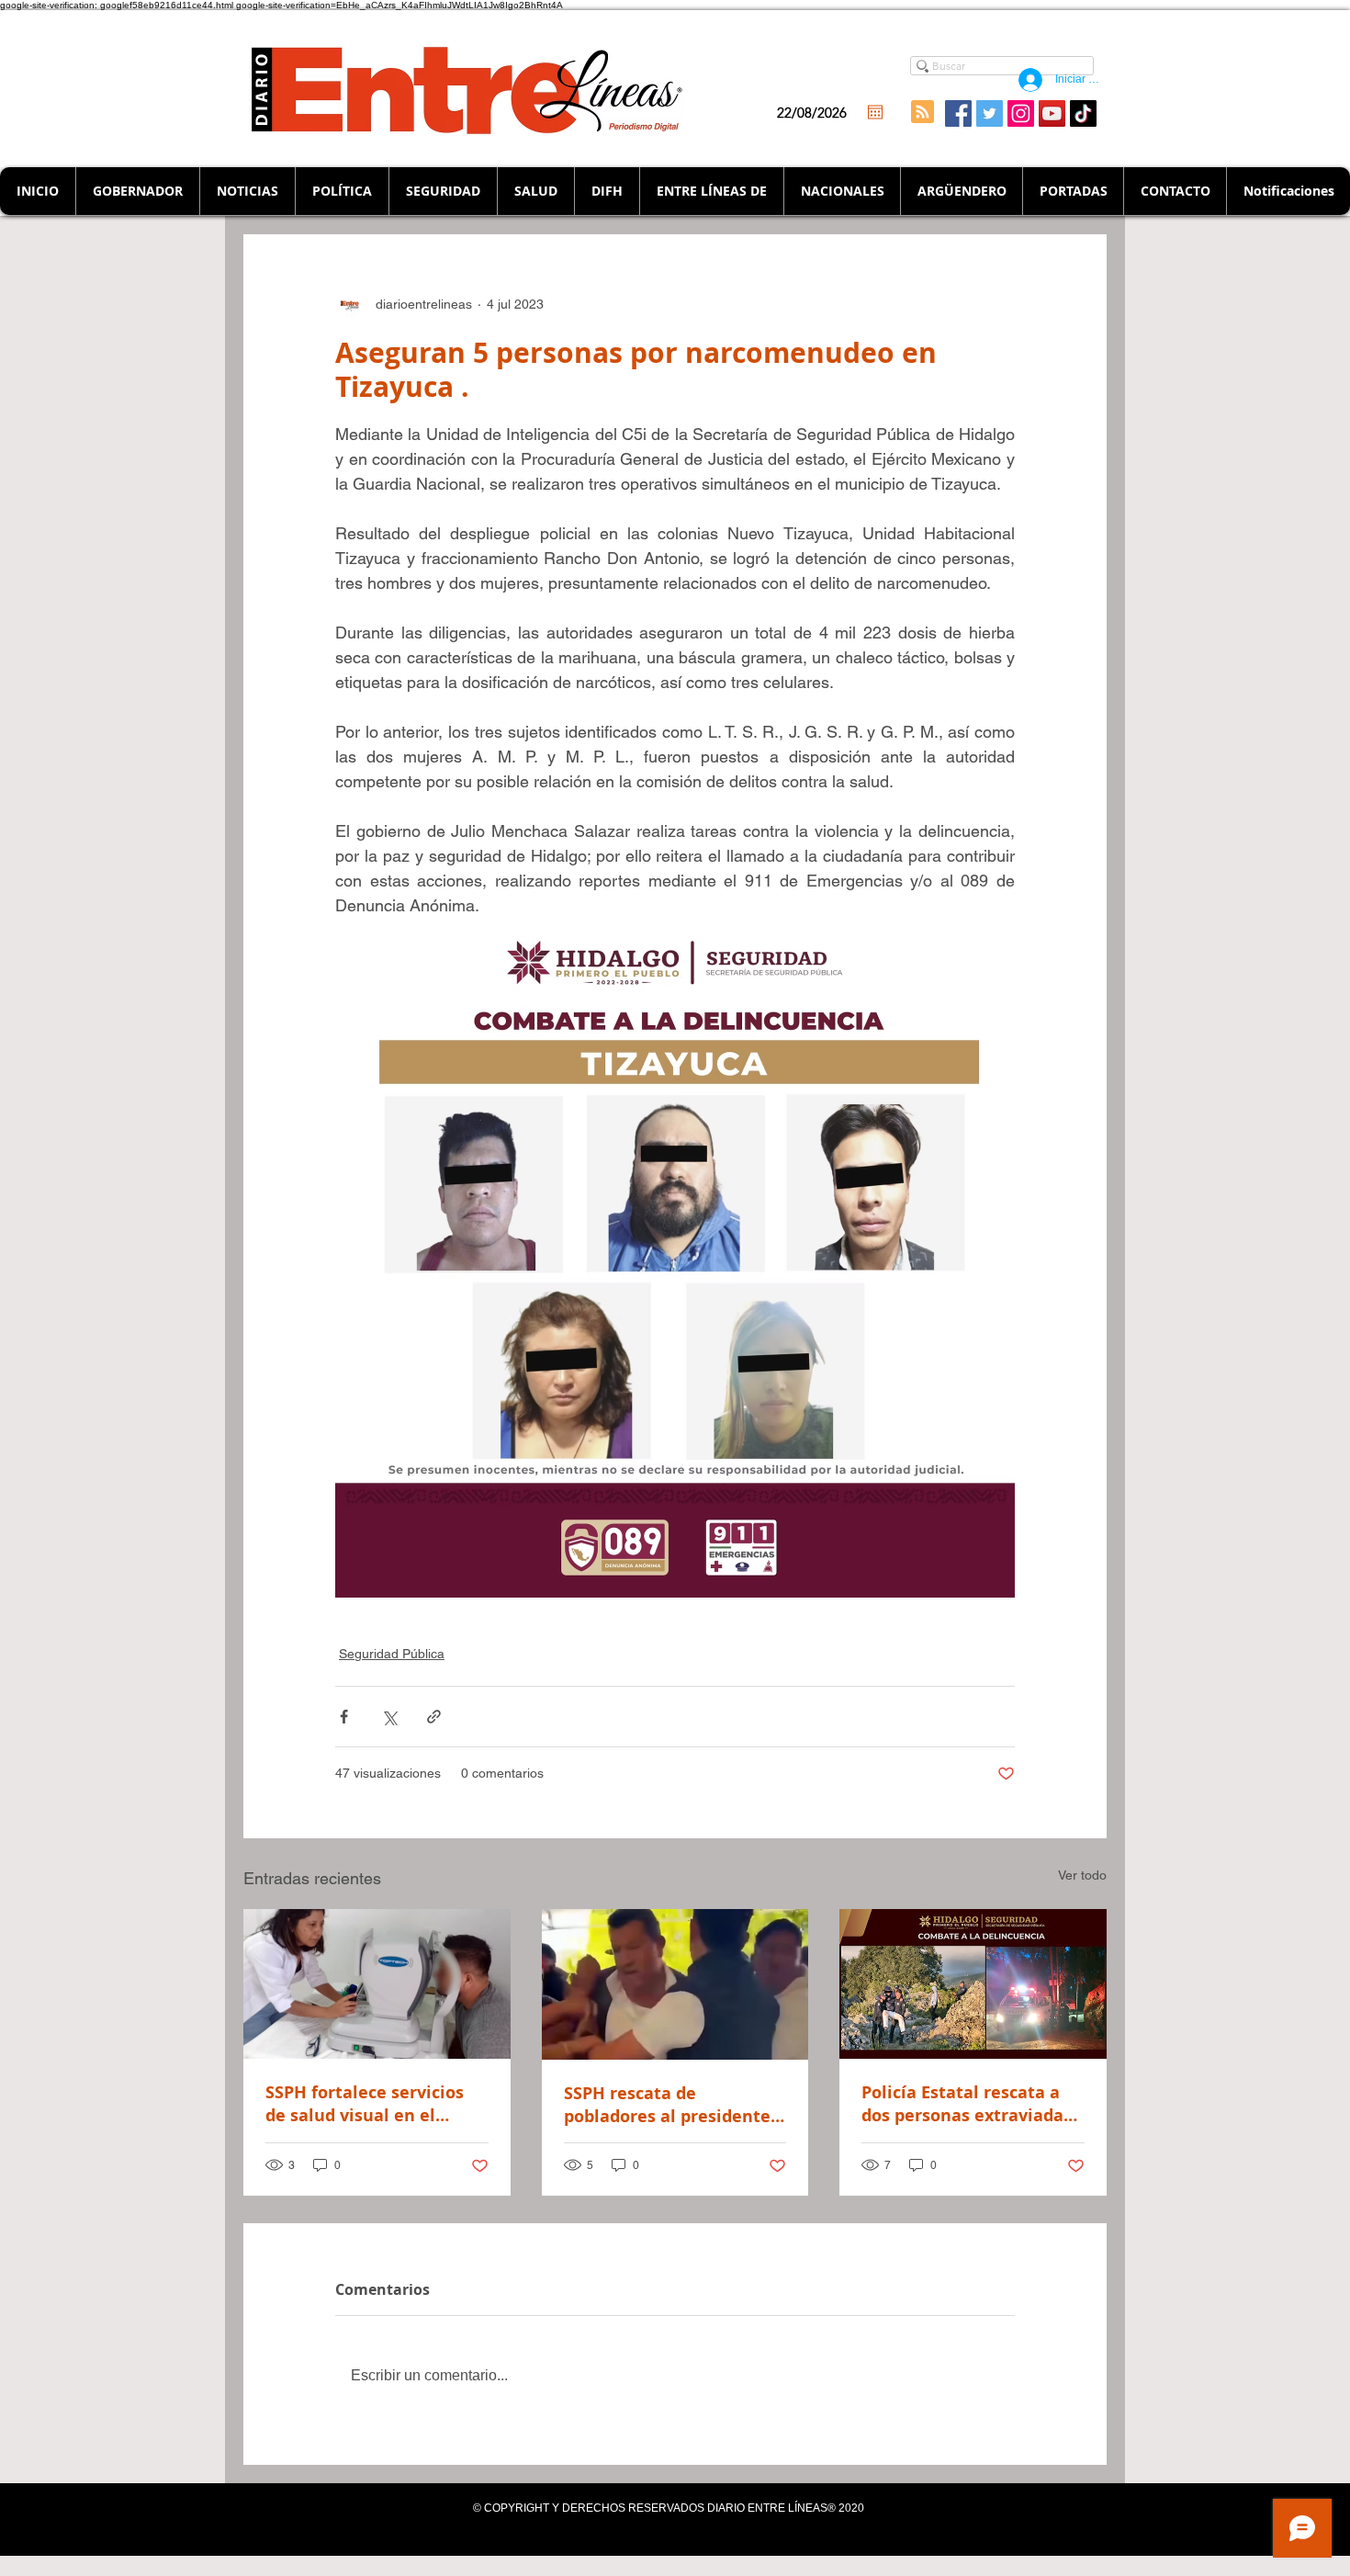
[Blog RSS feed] (922, 113)
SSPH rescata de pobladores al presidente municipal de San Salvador (674, 2105)
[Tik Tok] (1083, 113)
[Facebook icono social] (958, 113)
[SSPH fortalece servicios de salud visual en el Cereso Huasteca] (377, 1984)
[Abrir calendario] (875, 112)
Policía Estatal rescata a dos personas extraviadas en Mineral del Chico (967, 2104)
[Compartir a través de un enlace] (434, 1717)
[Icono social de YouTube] (1052, 113)
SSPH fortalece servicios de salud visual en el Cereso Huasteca (365, 2104)
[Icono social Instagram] (1021, 113)
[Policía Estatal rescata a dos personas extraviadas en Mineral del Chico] (973, 1984)
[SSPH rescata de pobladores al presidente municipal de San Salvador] (675, 1984)
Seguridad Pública (392, 1654)
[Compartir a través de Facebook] (344, 1717)
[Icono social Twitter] (990, 113)
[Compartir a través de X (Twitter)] (389, 1717)
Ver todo (1082, 1875)
